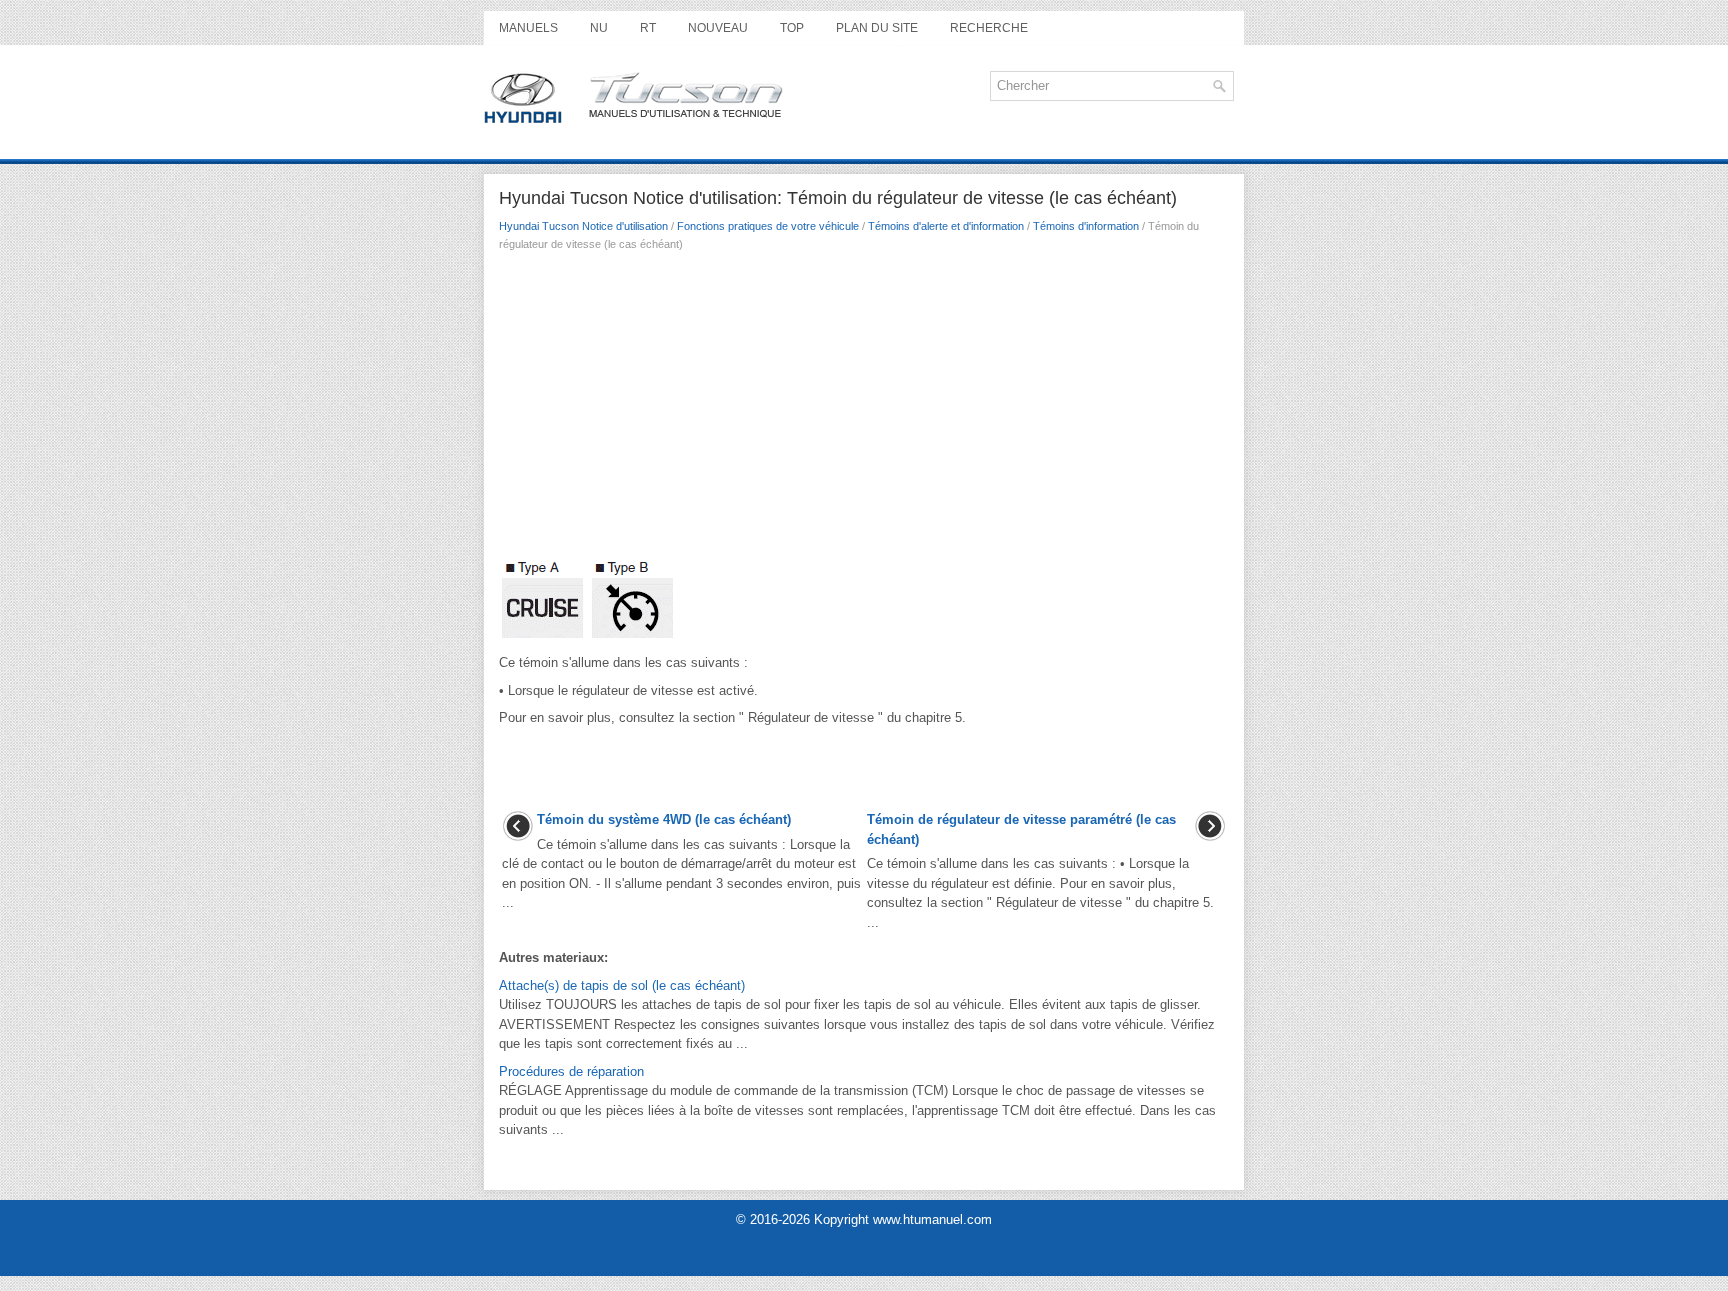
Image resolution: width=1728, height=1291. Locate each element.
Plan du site (877, 28)
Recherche (989, 28)
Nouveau (718, 28)
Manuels (528, 28)
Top (792, 28)
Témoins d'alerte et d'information (946, 226)
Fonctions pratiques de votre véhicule (768, 226)
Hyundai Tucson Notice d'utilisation (583, 226)
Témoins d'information (1086, 226)
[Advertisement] (864, 411)
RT (648, 28)
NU (599, 28)
